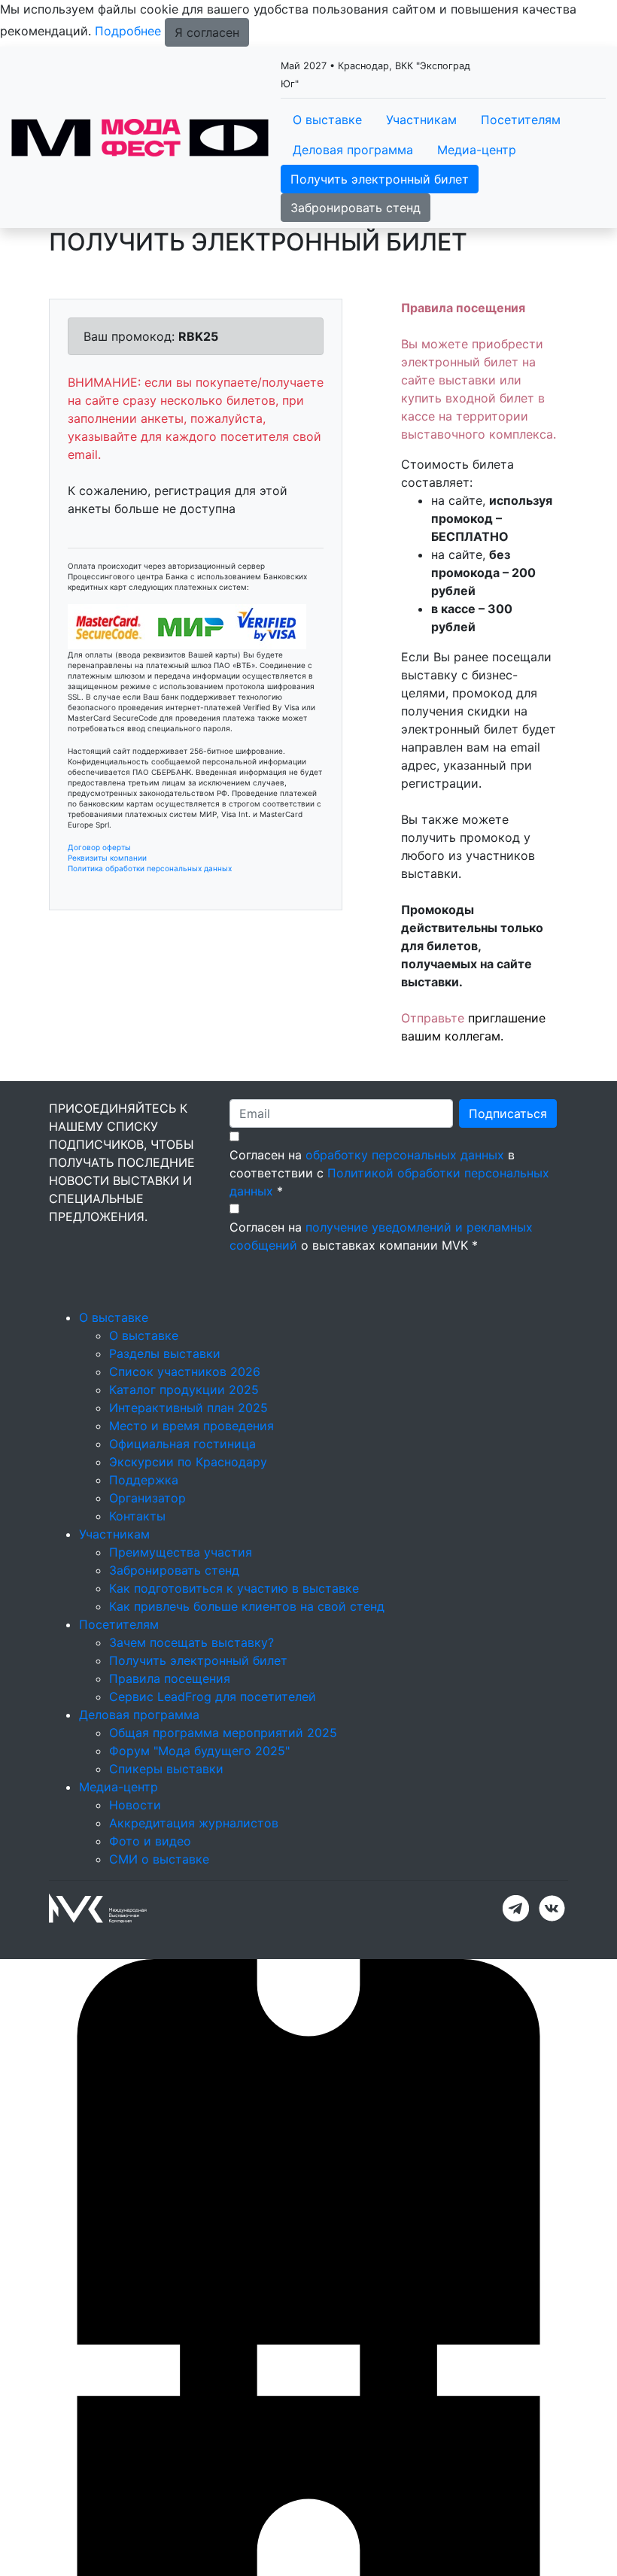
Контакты (137, 1516)
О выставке (327, 120)
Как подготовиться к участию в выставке (234, 1588)
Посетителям (521, 120)
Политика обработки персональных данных (150, 868)
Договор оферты (99, 847)
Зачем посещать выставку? (191, 1642)
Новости (135, 1805)
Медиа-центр (477, 150)
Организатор (147, 1498)
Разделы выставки (165, 1353)
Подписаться (508, 1113)
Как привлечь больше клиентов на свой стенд (247, 1606)
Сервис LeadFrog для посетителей (213, 1697)
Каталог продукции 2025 (184, 1390)
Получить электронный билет (380, 179)
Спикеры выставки (166, 1769)
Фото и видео (150, 1841)
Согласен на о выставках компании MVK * (381, 1236)
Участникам (421, 120)
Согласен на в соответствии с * (389, 1173)
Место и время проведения (191, 1426)
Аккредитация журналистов (194, 1823)
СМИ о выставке (159, 1859)
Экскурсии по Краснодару (188, 1462)
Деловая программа (353, 150)
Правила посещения (170, 1678)
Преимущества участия (181, 1552)
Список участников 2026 (185, 1372)
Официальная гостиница (182, 1444)
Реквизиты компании (107, 858)
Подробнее (128, 31)
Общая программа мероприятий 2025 (223, 1733)
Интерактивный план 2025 (188, 1408)
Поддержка (144, 1480)
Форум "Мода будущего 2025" (199, 1751)
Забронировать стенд (356, 208)
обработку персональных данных (405, 1155)
